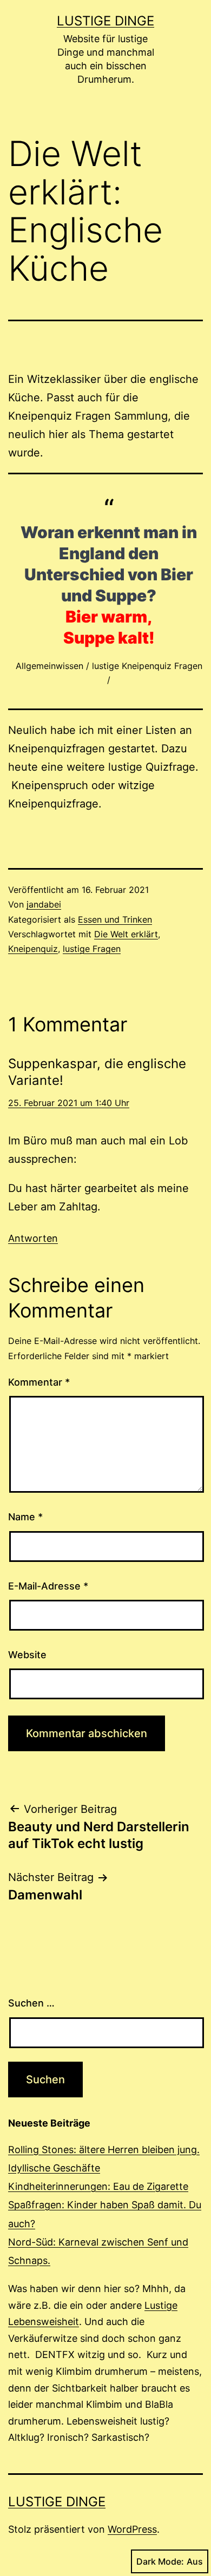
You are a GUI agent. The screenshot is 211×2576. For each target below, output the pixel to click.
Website (27, 1655)
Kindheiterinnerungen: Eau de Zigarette (98, 2186)
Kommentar (39, 1382)
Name (25, 1517)
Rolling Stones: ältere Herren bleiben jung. (104, 2150)
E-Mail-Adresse (48, 1586)
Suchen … (31, 2003)
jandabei (44, 904)
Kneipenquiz (33, 949)
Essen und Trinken (115, 919)
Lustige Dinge (105, 21)
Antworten (33, 1238)
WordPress (132, 2529)
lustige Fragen (92, 949)
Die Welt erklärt (126, 934)
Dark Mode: (160, 2561)
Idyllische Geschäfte (54, 2168)
